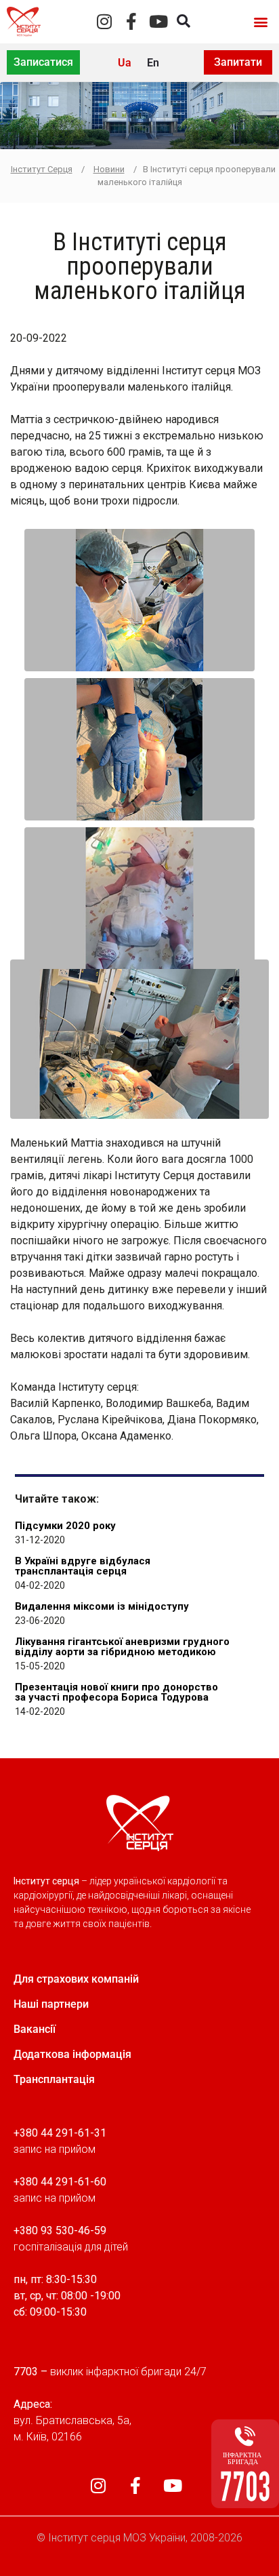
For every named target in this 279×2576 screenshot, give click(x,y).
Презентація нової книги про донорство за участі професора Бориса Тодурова (116, 1692)
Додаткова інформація (72, 2054)
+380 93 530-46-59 (60, 2231)
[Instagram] (104, 21)
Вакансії (35, 2029)
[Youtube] (158, 21)
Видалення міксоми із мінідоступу (102, 1606)
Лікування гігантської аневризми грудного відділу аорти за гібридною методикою (122, 1647)
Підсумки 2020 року (65, 1526)
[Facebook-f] (131, 21)
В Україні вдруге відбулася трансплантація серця (83, 1566)
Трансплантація (54, 2079)
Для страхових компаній (76, 1979)
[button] (261, 21)
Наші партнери (51, 2004)
